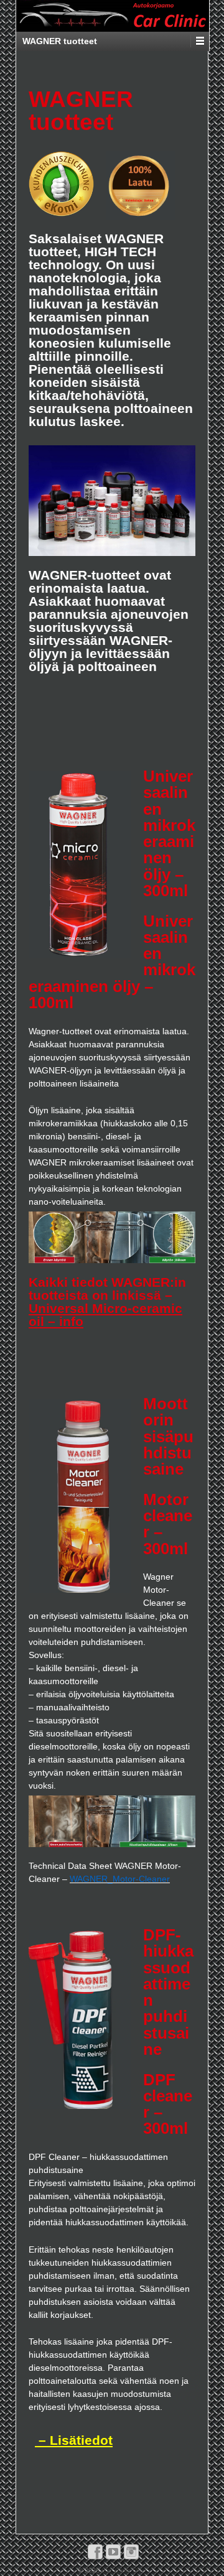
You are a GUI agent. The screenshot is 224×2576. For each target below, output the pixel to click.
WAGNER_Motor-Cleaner (120, 1879)
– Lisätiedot (74, 2440)
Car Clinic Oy (121, 2570)
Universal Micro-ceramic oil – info (105, 1315)
